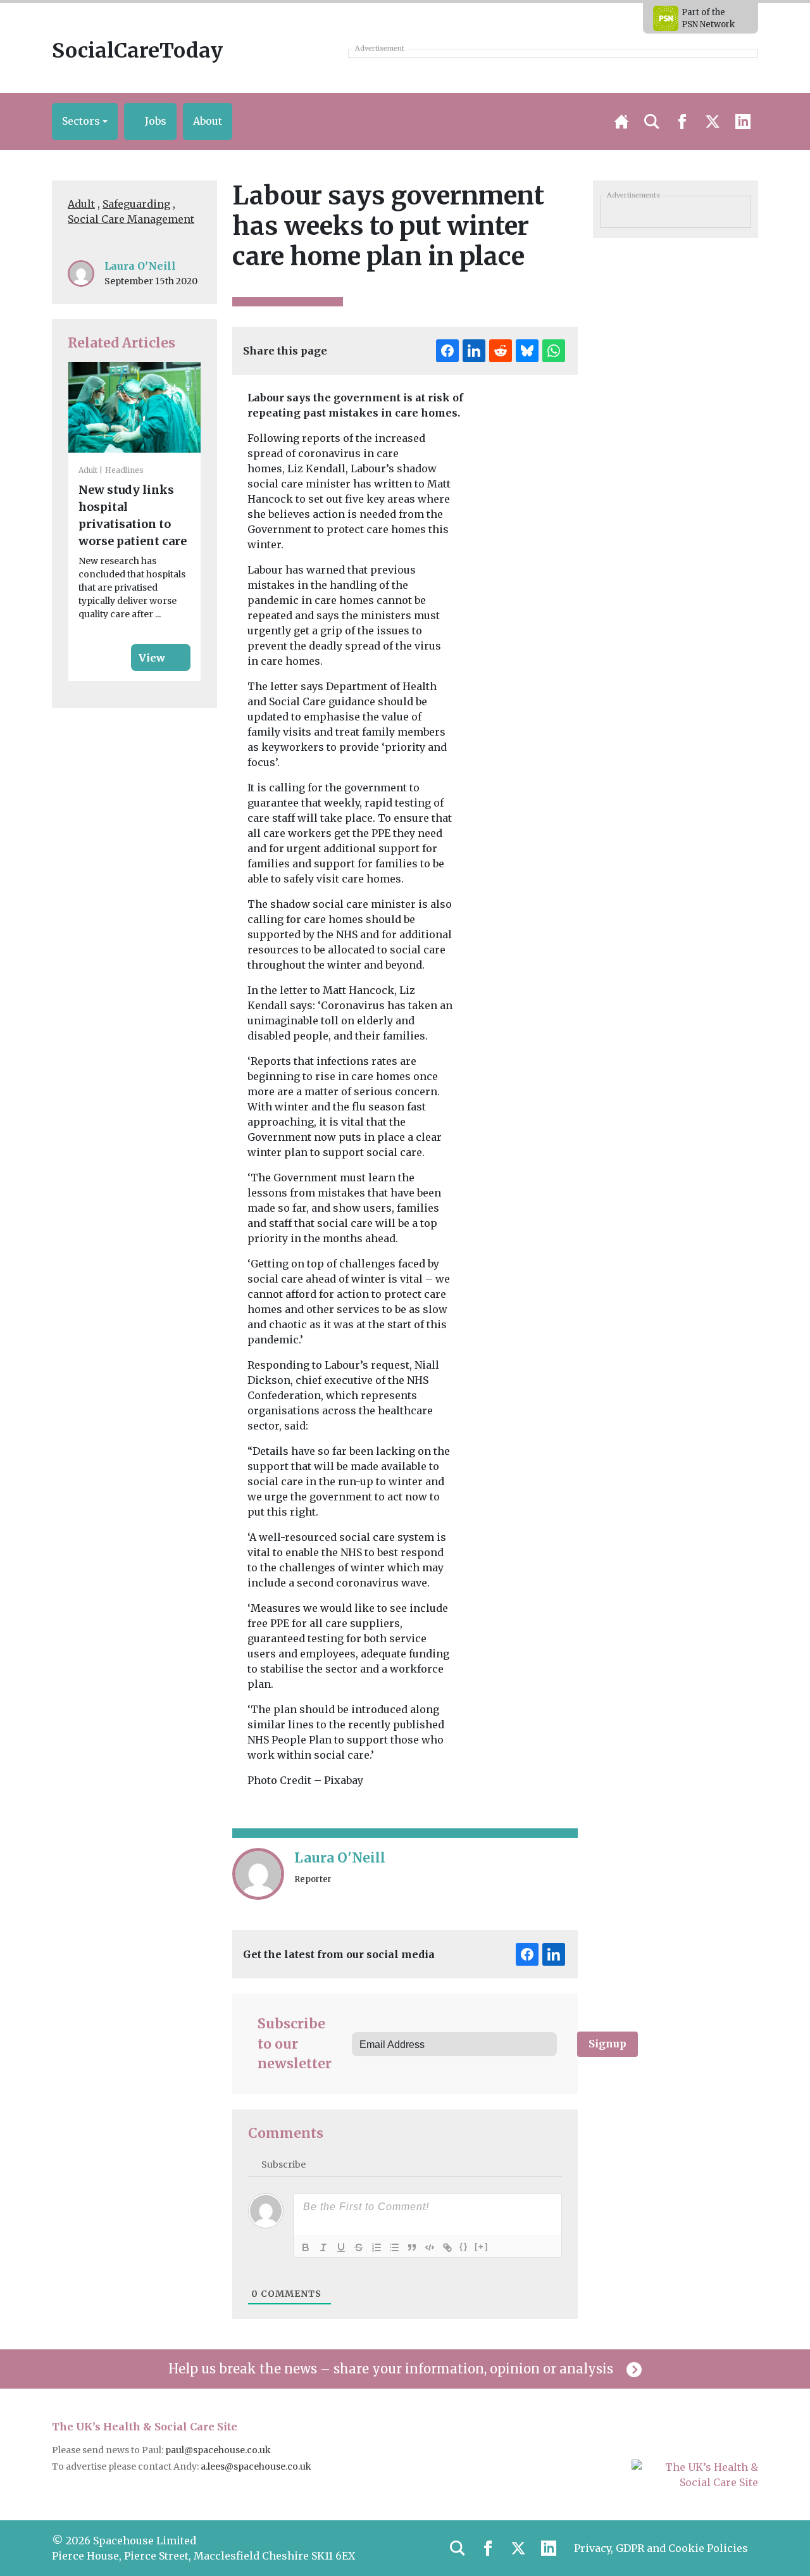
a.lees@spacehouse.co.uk (257, 2466)
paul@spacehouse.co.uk (219, 2450)
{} (464, 2246)
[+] (482, 2246)
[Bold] (306, 2247)
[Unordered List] (394, 2247)
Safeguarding (136, 204)
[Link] (447, 2247)
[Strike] (359, 2247)
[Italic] (323, 2247)
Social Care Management (131, 219)
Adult (81, 204)
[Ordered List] (377, 2247)
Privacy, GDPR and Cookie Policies (661, 2548)
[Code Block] (430, 2247)
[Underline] (341, 2247)
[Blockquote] (412, 2247)
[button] (85, 122)
